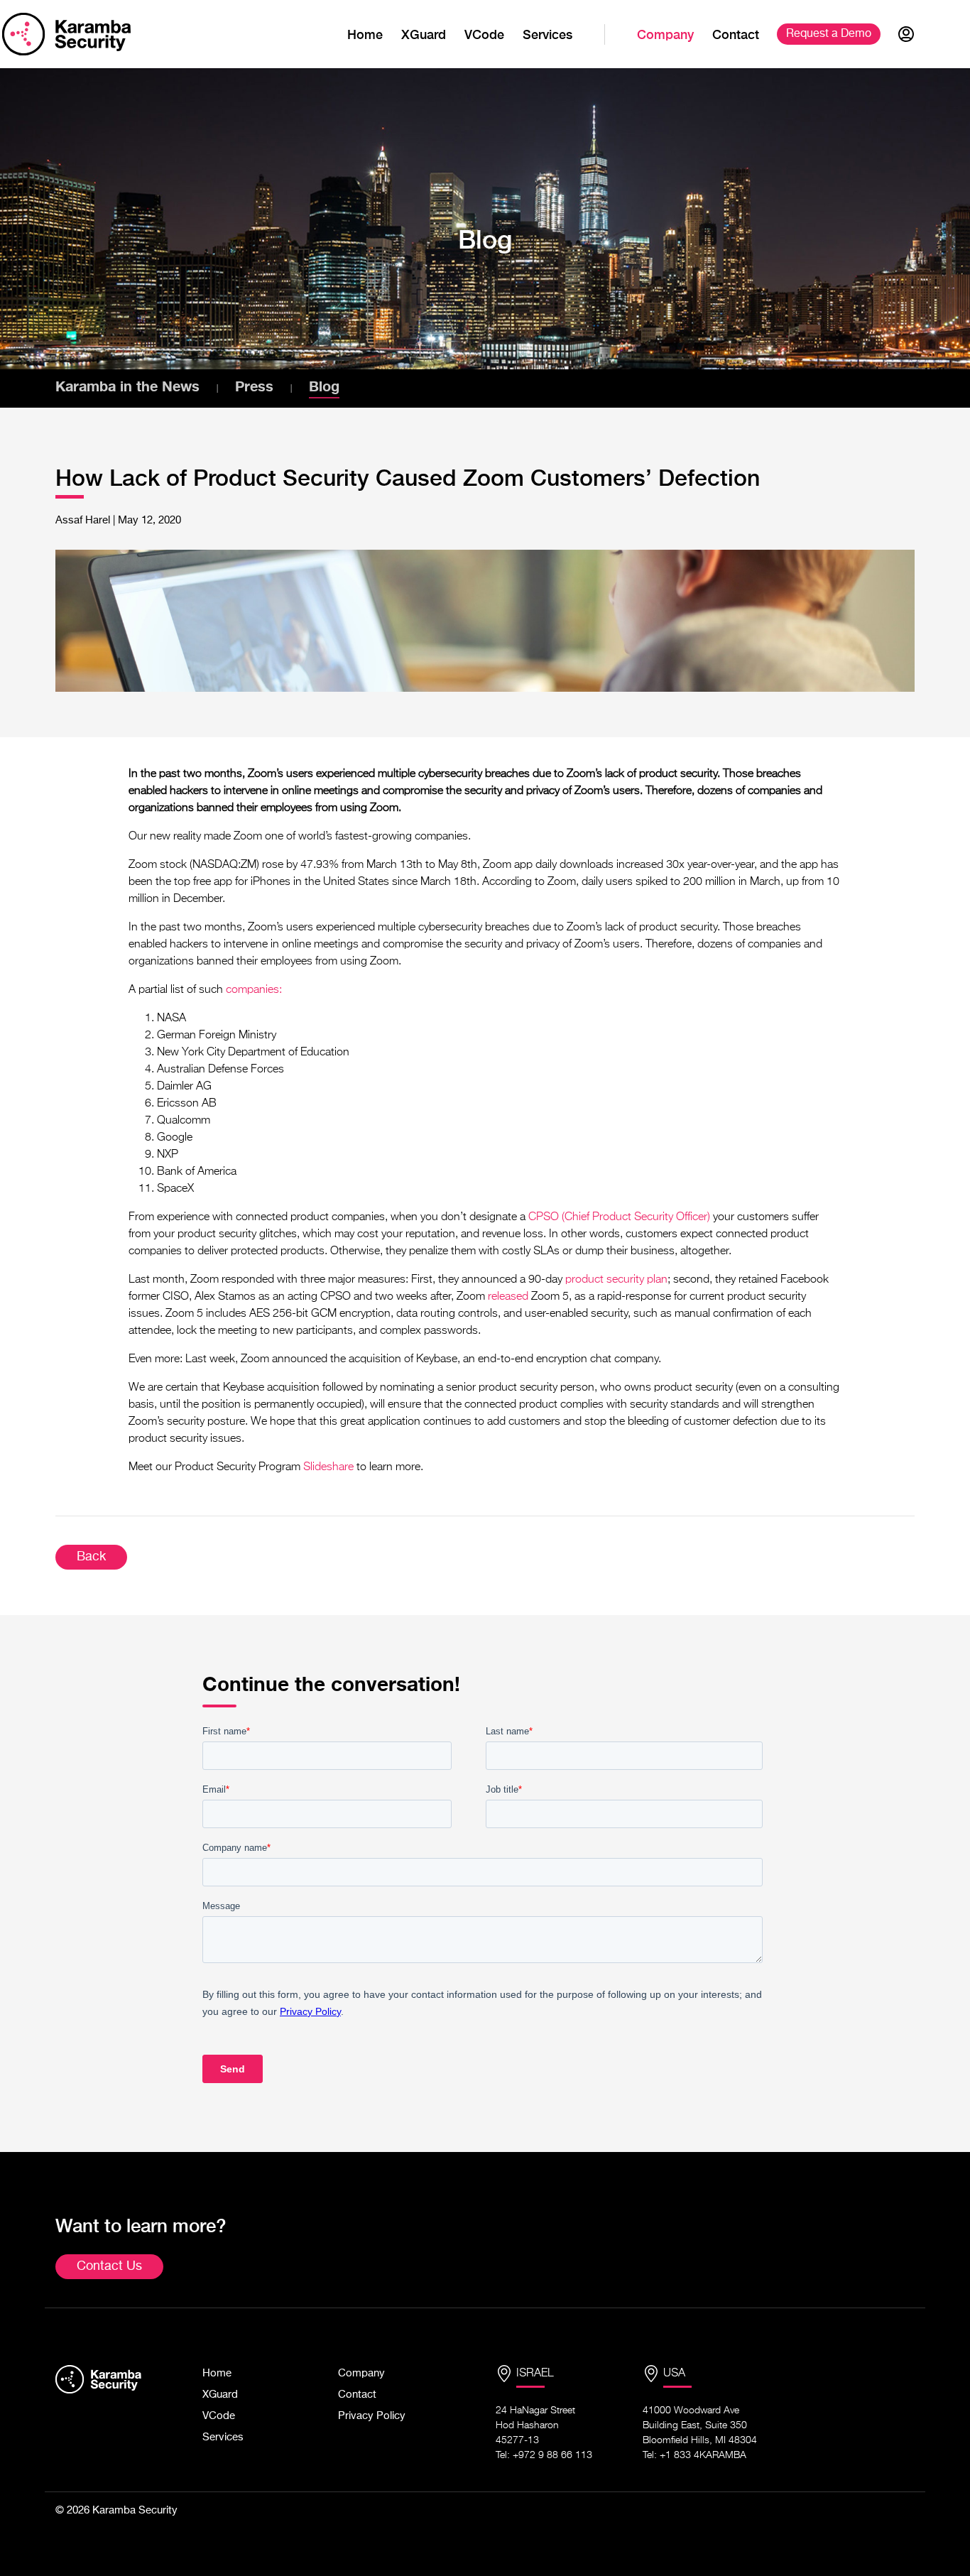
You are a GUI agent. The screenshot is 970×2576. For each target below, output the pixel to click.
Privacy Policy (372, 2416)
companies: (254, 990)
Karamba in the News (127, 386)
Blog (324, 386)
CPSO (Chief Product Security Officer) (619, 1217)
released (508, 1297)
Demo (829, 34)
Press (254, 386)
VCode (484, 34)
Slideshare (328, 1467)
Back (91, 1557)
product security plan (616, 1280)
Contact (736, 34)
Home (365, 34)
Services (547, 34)
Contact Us (109, 2266)
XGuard (424, 34)
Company (665, 34)
